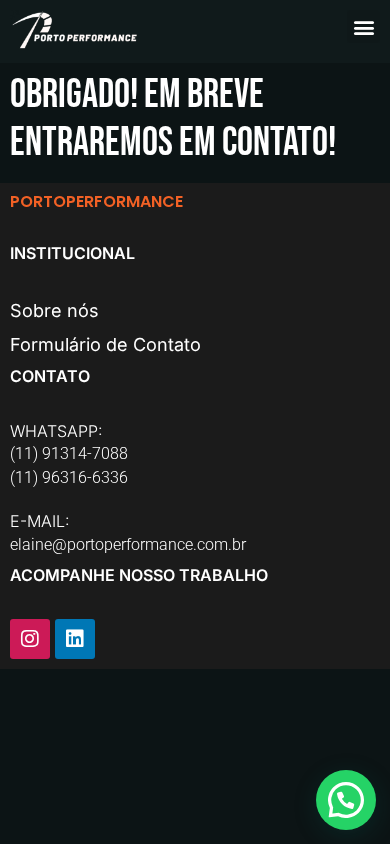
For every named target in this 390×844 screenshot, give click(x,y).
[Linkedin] (75, 639)
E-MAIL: (40, 521)
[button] (363, 26)
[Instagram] (30, 639)
